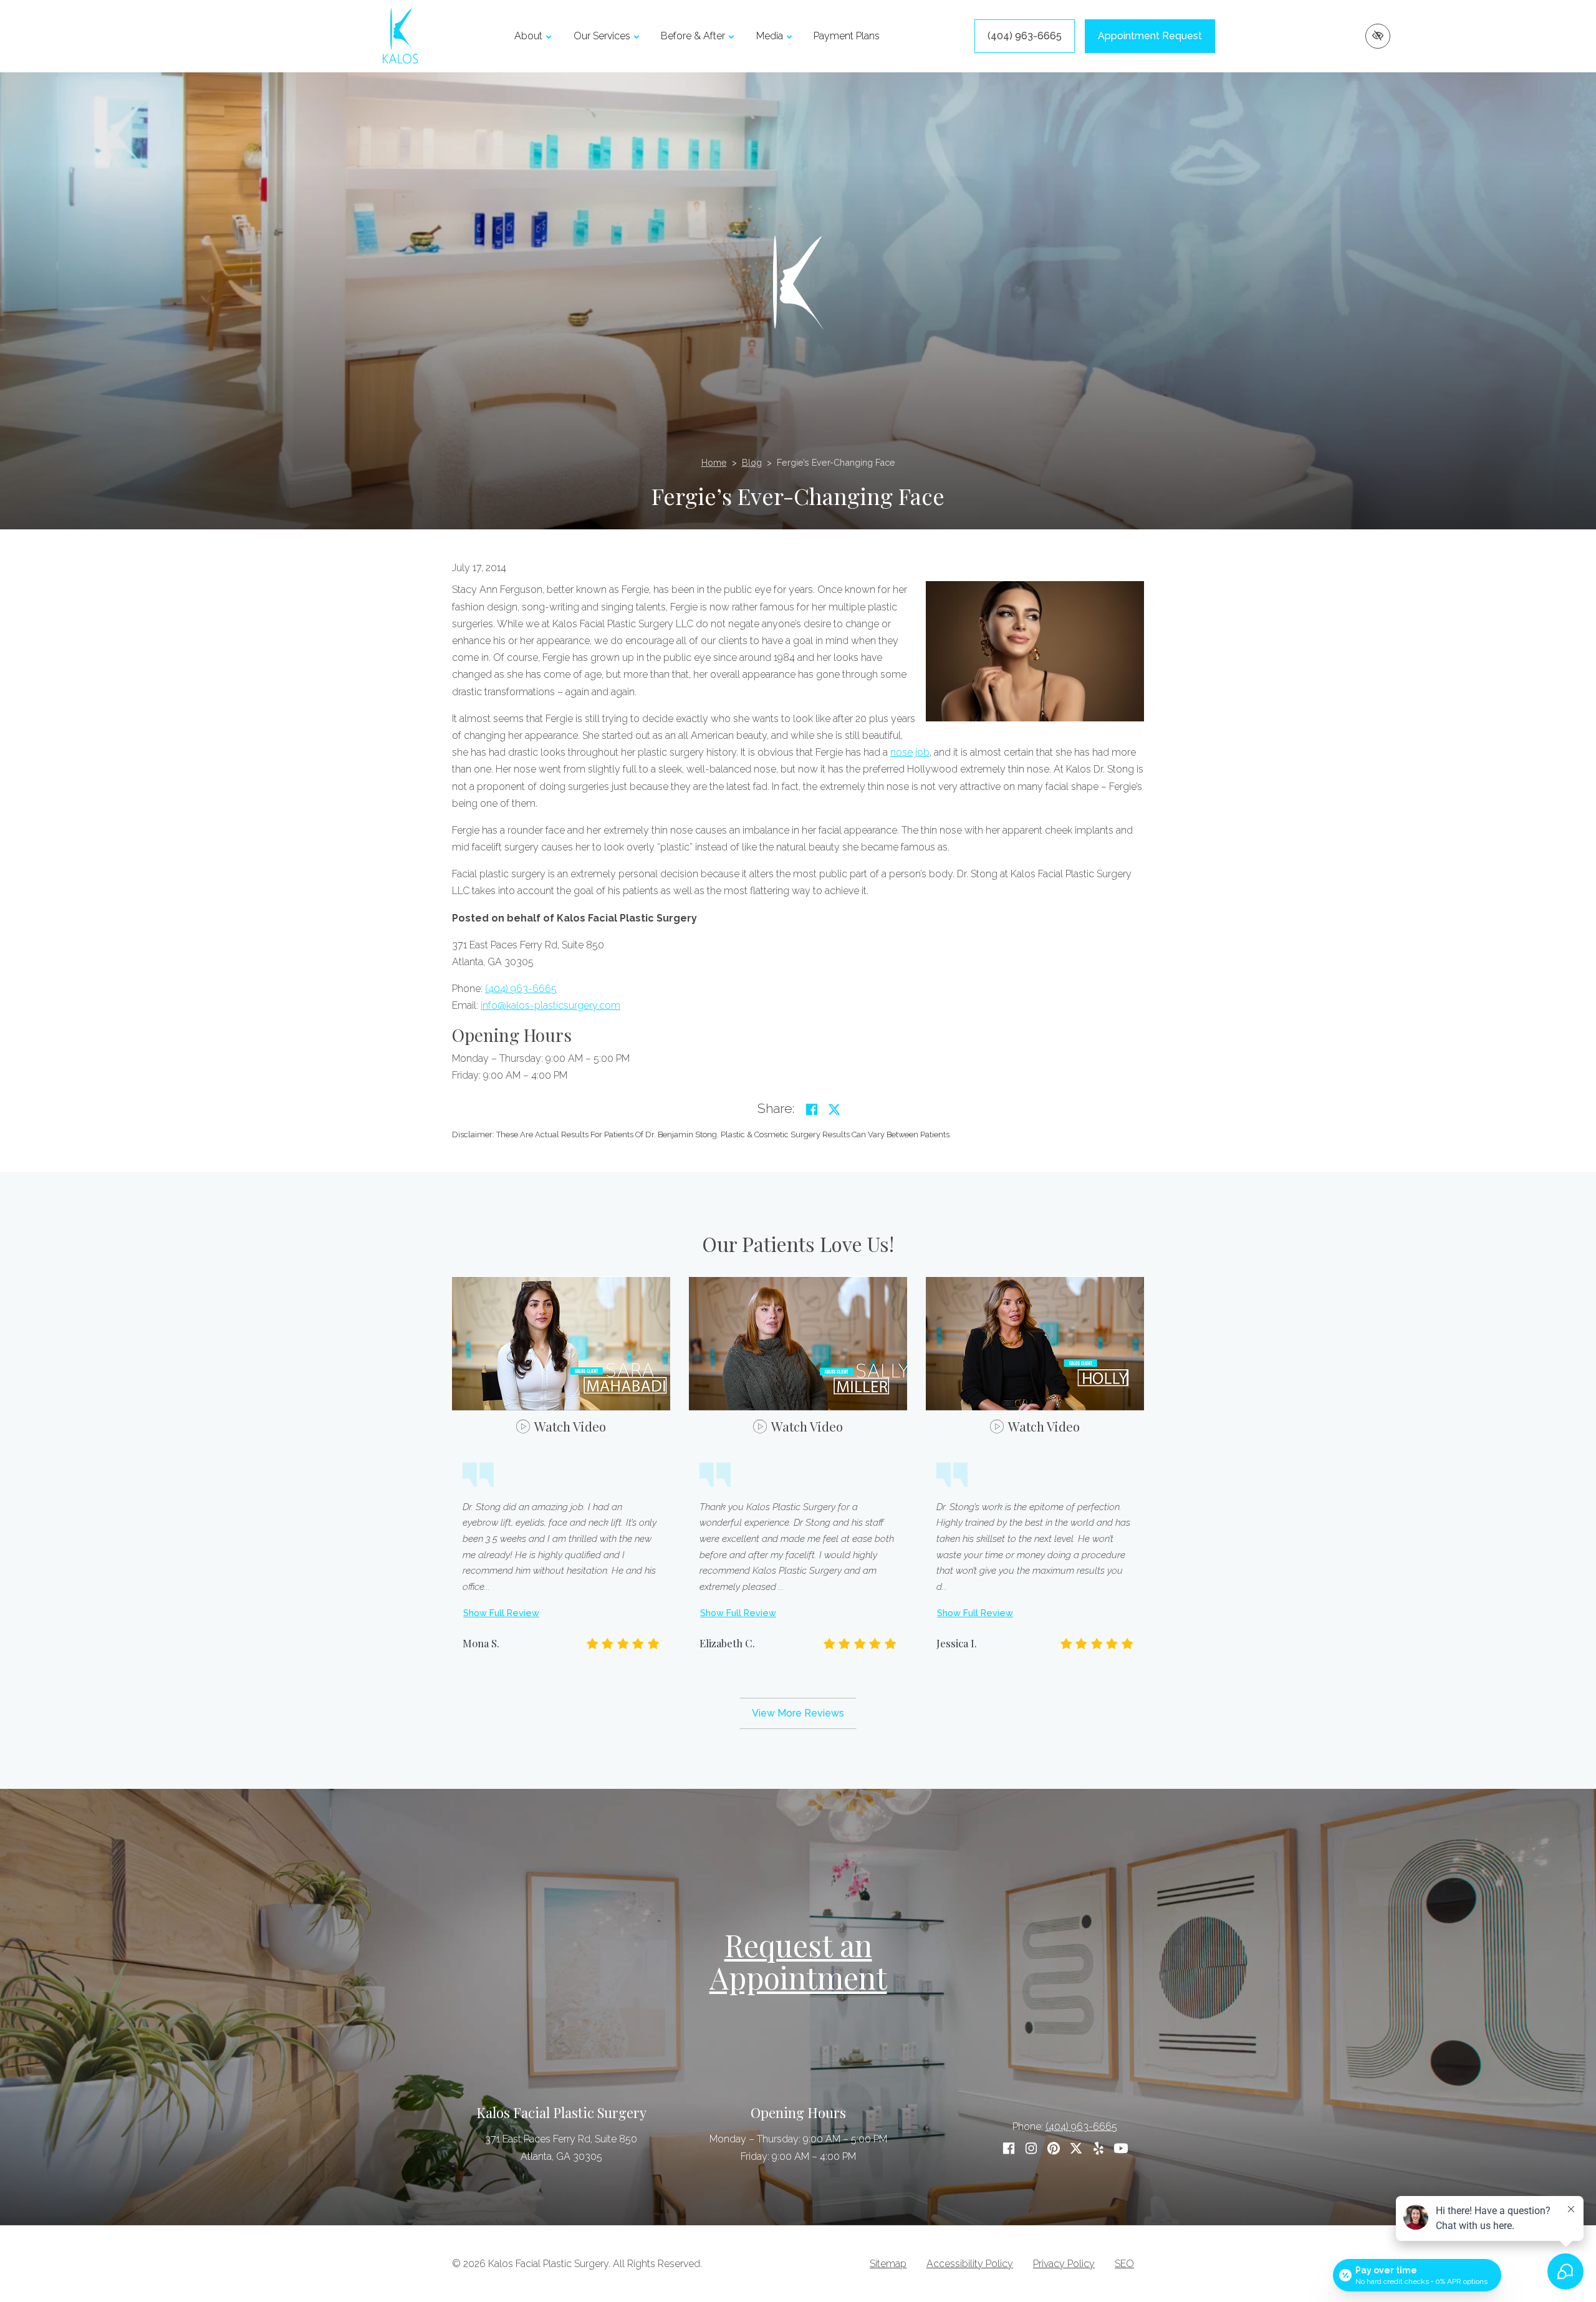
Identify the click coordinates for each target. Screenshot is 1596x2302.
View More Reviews (798, 1713)
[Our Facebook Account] (1009, 2148)
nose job (910, 752)
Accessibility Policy (970, 2264)
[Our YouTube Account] (1121, 2148)
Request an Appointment (798, 1961)
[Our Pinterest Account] (1054, 2148)
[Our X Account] (1076, 2148)
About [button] (528, 36)
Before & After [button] (693, 36)
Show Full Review (501, 1613)
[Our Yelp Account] (1098, 2148)
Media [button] (770, 36)
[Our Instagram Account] (1031, 2148)
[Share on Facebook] (812, 1110)
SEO (1124, 2264)
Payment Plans (847, 36)
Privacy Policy (1064, 2264)
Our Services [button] (602, 36)
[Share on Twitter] (834, 1110)
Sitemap (888, 2264)
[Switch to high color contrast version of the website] (1378, 36)
